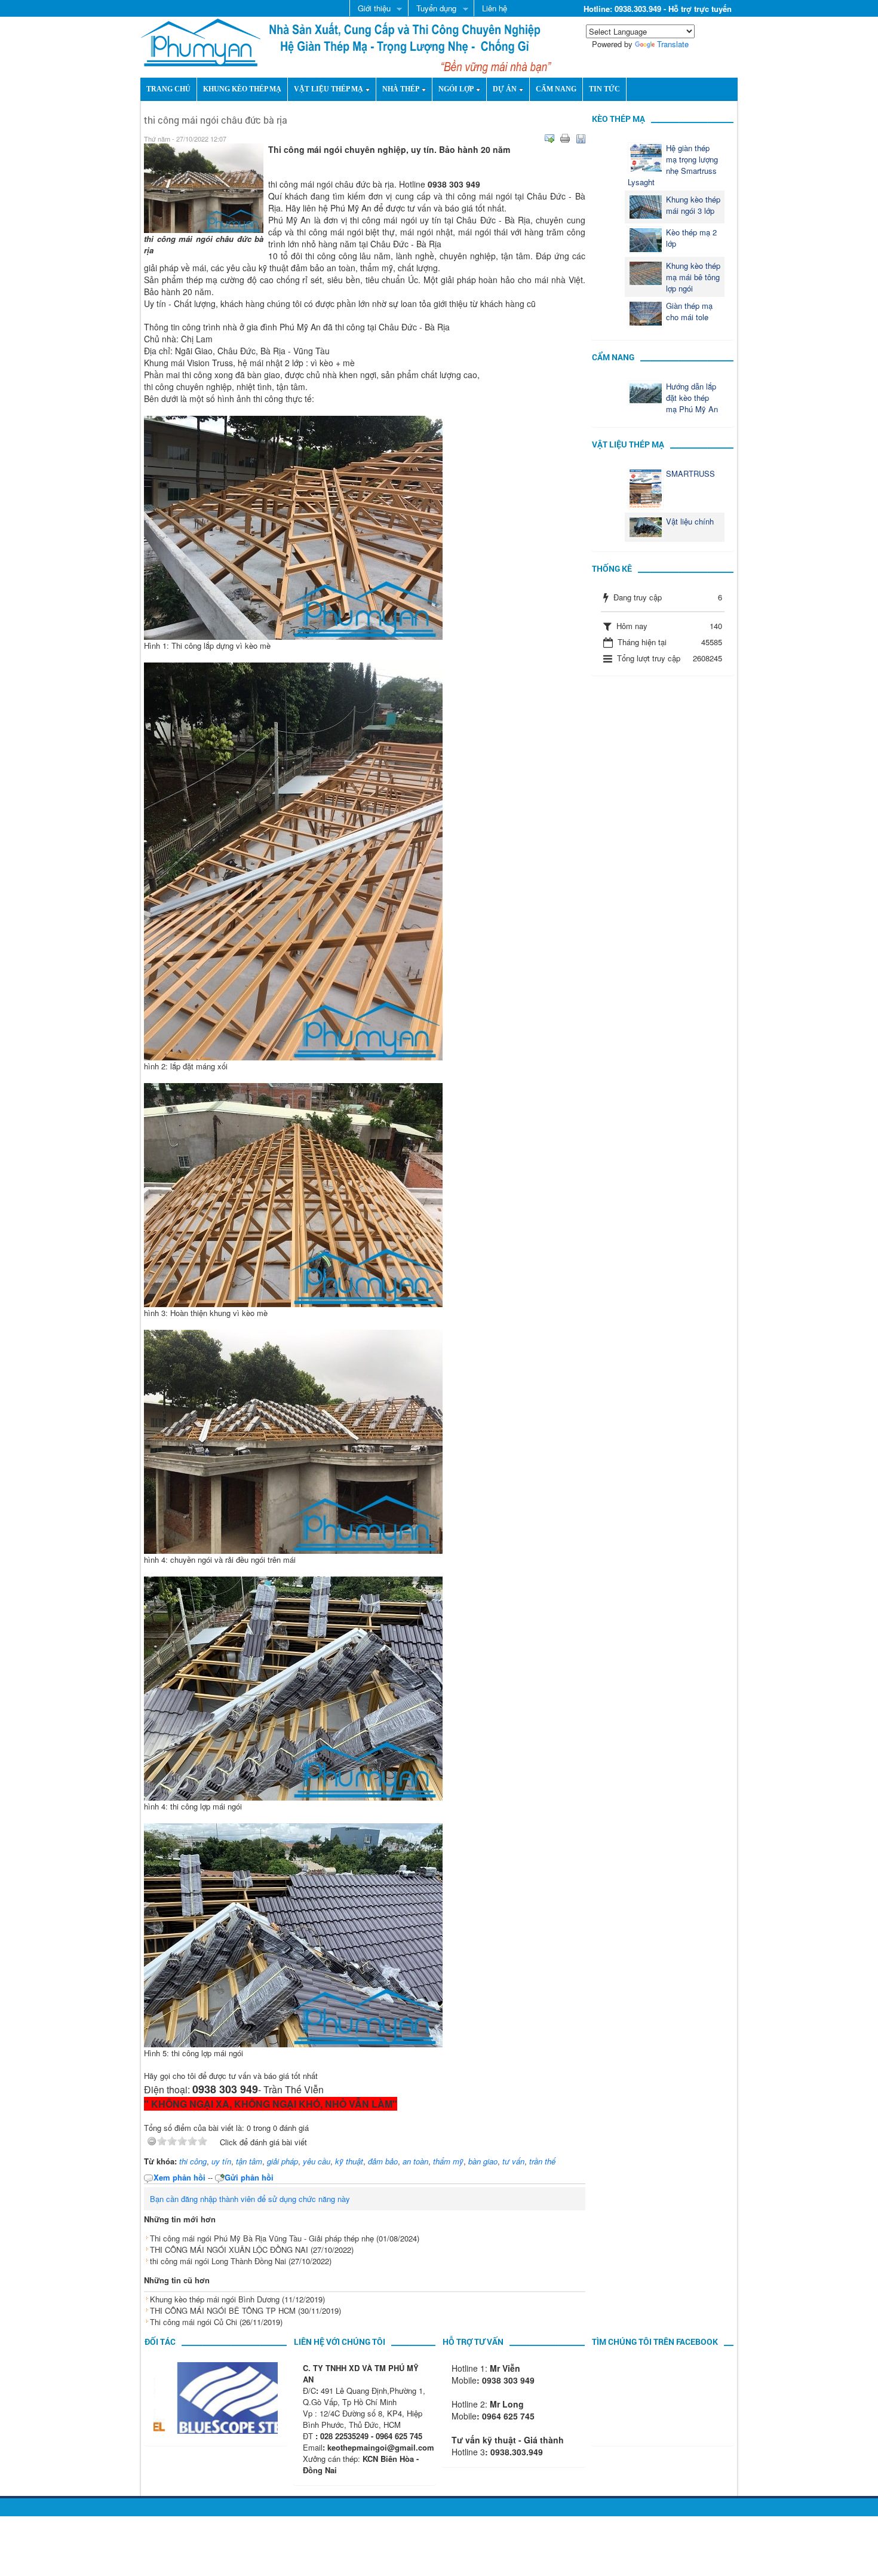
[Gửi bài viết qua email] (549, 139)
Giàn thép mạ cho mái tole (689, 311)
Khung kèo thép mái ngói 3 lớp (693, 205)
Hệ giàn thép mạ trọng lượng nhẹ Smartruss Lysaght (673, 165)
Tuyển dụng (432, 9)
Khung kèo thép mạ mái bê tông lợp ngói (693, 277)
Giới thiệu (370, 9)
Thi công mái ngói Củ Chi (194, 2322)
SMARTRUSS (690, 473)
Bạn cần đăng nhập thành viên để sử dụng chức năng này (250, 2199)
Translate (673, 44)
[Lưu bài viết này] (581, 139)
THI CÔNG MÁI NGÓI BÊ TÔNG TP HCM (223, 2310)
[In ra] (565, 139)
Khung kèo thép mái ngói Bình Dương (215, 2299)
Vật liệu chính (690, 521)
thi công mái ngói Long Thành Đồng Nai (218, 2261)
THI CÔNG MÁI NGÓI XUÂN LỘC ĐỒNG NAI (229, 2250)
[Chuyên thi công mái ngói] (201, 41)
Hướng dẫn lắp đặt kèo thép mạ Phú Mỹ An (692, 398)
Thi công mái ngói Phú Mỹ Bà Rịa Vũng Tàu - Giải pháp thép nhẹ (262, 2238)
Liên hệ (495, 8)
